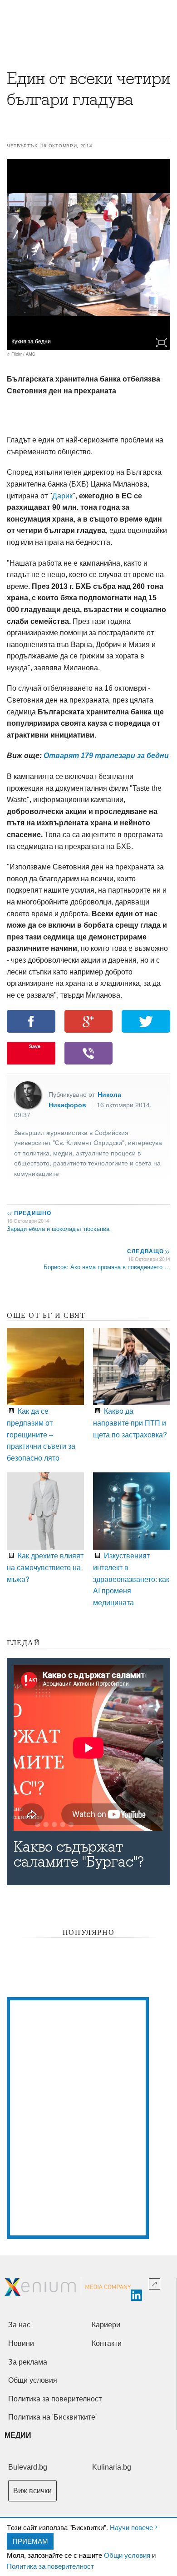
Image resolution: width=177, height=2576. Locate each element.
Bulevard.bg (28, 2467)
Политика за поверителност (50, 2566)
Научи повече (131, 2527)
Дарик (62, 496)
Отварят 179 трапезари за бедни (106, 756)
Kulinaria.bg (112, 2467)
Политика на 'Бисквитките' (52, 2417)
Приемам (30, 2541)
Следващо (148, 1251)
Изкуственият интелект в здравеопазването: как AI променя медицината (131, 1579)
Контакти (107, 2343)
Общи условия (127, 2555)
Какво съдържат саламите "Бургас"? (79, 1854)
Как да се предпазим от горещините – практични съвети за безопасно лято (41, 1434)
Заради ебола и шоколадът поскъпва (58, 1228)
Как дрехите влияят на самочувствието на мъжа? (45, 1567)
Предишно (29, 1213)
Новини (21, 2343)
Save (35, 1046)
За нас (19, 2325)
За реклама (28, 2362)
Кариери (106, 2325)
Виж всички (32, 2491)
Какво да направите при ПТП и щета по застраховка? (130, 1422)
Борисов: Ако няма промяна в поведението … (107, 1267)
